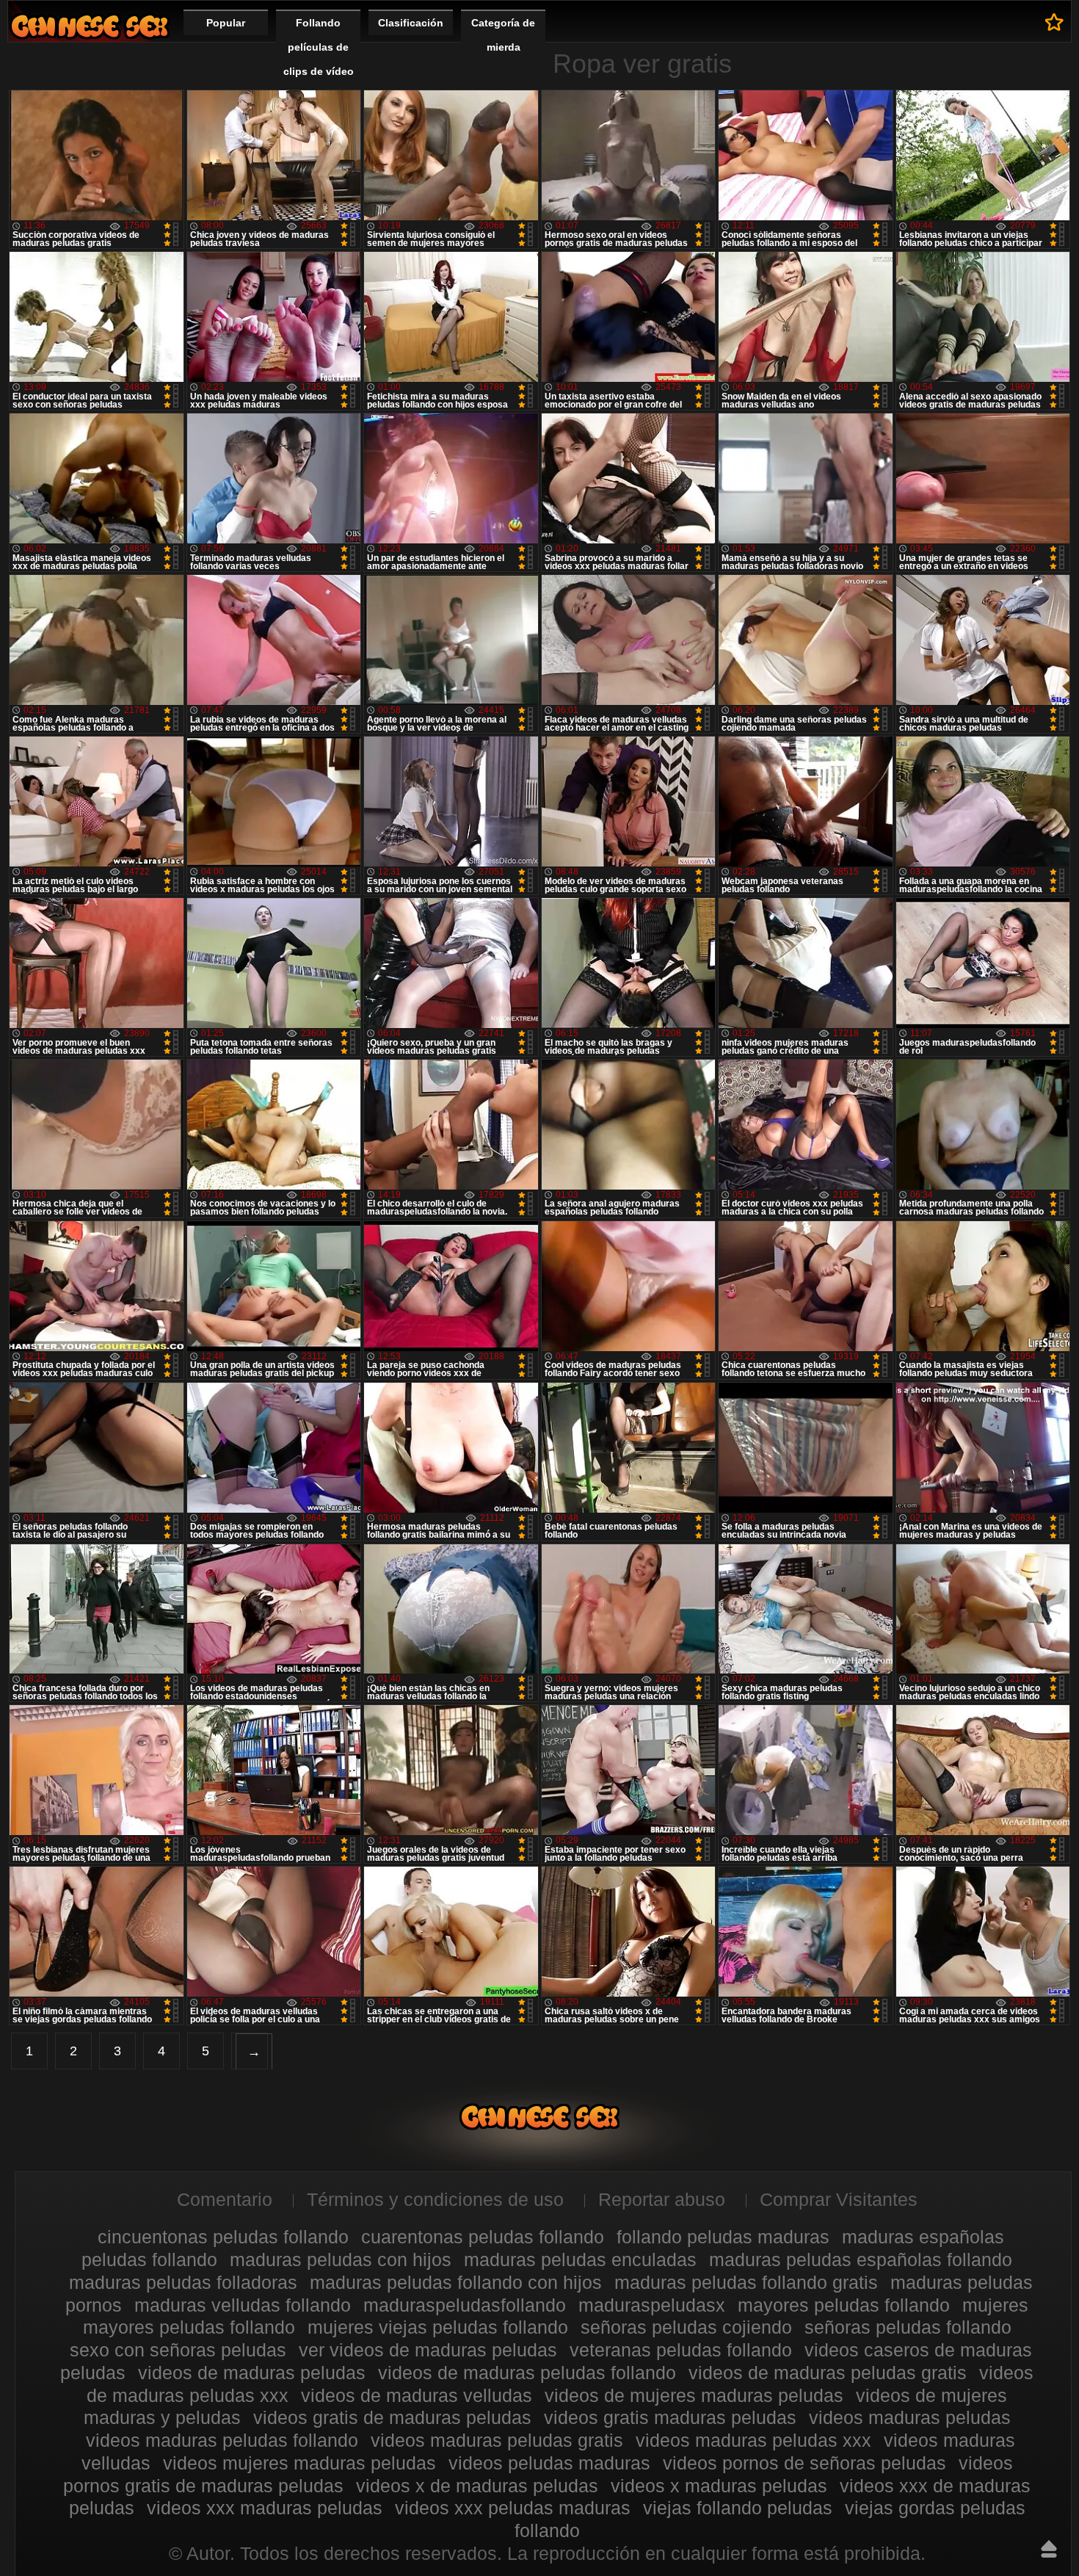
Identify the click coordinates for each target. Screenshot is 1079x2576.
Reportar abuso (662, 2199)
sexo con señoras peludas (178, 2350)
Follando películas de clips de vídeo (319, 47)
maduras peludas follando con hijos (456, 2282)
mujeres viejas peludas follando (438, 2327)
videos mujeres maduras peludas (299, 2463)
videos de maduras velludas (417, 2395)
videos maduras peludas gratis (497, 2440)
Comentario (225, 2199)
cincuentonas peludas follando (223, 2237)
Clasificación (411, 23)
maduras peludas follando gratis (746, 2282)
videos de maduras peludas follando (527, 2373)
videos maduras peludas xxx (753, 2440)
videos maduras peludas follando (222, 2440)
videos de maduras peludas (252, 2373)
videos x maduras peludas (719, 2486)
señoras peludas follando (908, 2327)
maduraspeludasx (652, 2305)
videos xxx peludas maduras (513, 2508)
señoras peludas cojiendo (686, 2327)
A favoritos (1054, 22)
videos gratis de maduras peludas (392, 2417)
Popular (226, 23)
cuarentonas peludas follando (483, 2237)
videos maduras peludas (910, 2417)
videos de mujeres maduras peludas (694, 2395)
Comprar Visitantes (839, 2199)
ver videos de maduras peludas (428, 2350)
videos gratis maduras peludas (670, 2417)
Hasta (1049, 2549)
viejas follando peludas (738, 2508)
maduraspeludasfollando (465, 2305)
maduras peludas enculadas (580, 2260)
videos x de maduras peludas (477, 2486)
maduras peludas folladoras (183, 2282)
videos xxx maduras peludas (265, 2508)
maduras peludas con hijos (341, 2260)
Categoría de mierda (503, 35)
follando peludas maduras (723, 2237)
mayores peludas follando (844, 2305)
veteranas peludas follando (681, 2350)
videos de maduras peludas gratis (828, 2373)
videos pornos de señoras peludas (804, 2463)
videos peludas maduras (549, 2463)
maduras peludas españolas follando (861, 2260)
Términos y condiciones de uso (435, 2199)
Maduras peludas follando (90, 26)
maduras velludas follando (243, 2305)
